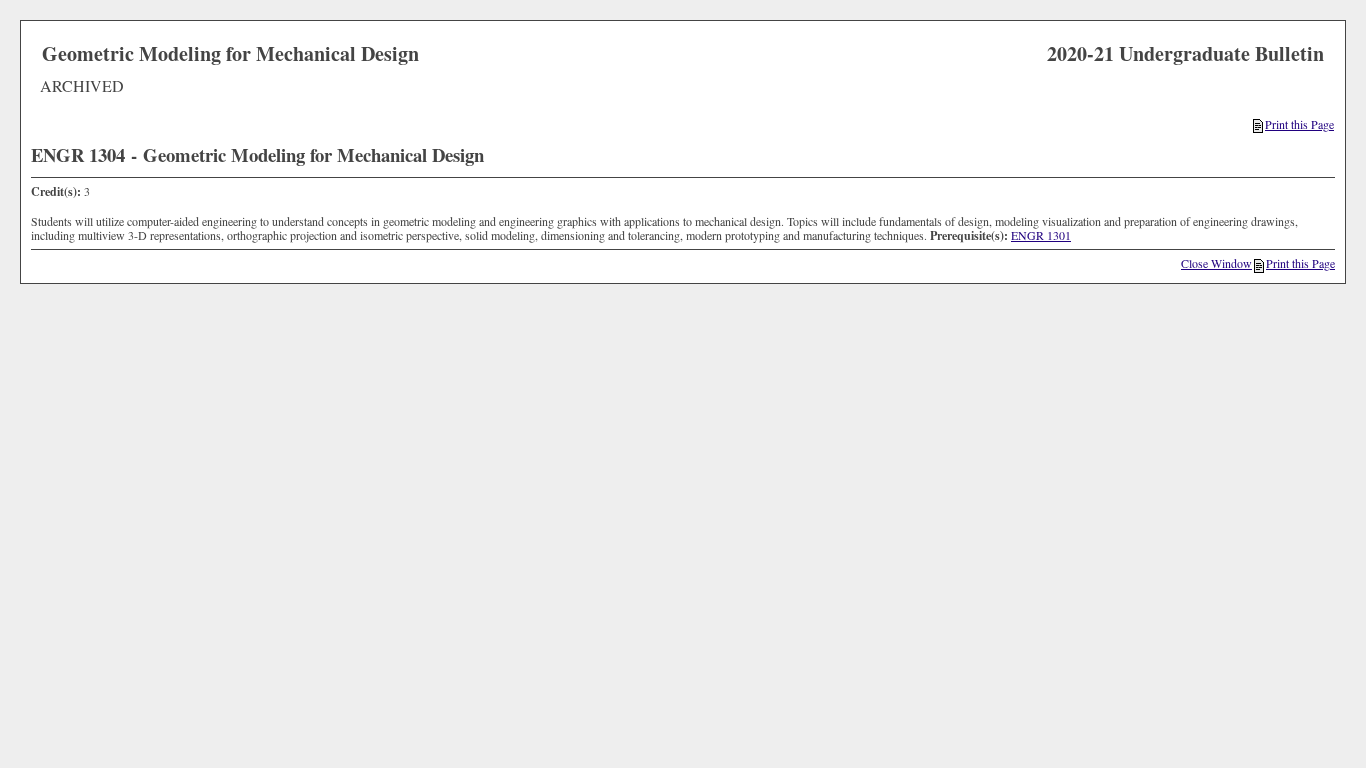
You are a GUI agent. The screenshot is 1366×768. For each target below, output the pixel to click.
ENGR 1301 (1041, 235)
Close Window (1216, 263)
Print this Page (1299, 124)
